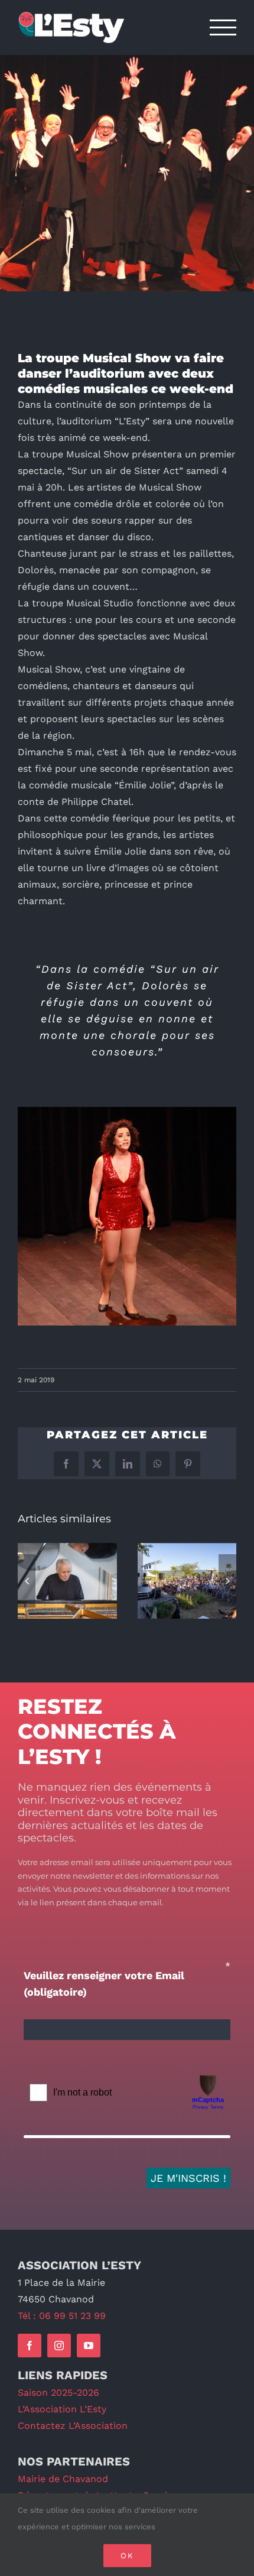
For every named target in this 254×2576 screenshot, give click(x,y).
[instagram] (59, 2346)
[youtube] (89, 2346)
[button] (27, 1581)
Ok (127, 2556)
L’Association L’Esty (62, 2409)
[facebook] (30, 2346)
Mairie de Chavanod (63, 2479)
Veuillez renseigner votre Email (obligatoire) (104, 1984)
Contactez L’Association (73, 2426)
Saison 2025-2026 (58, 2393)
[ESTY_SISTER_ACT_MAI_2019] (127, 1111)
